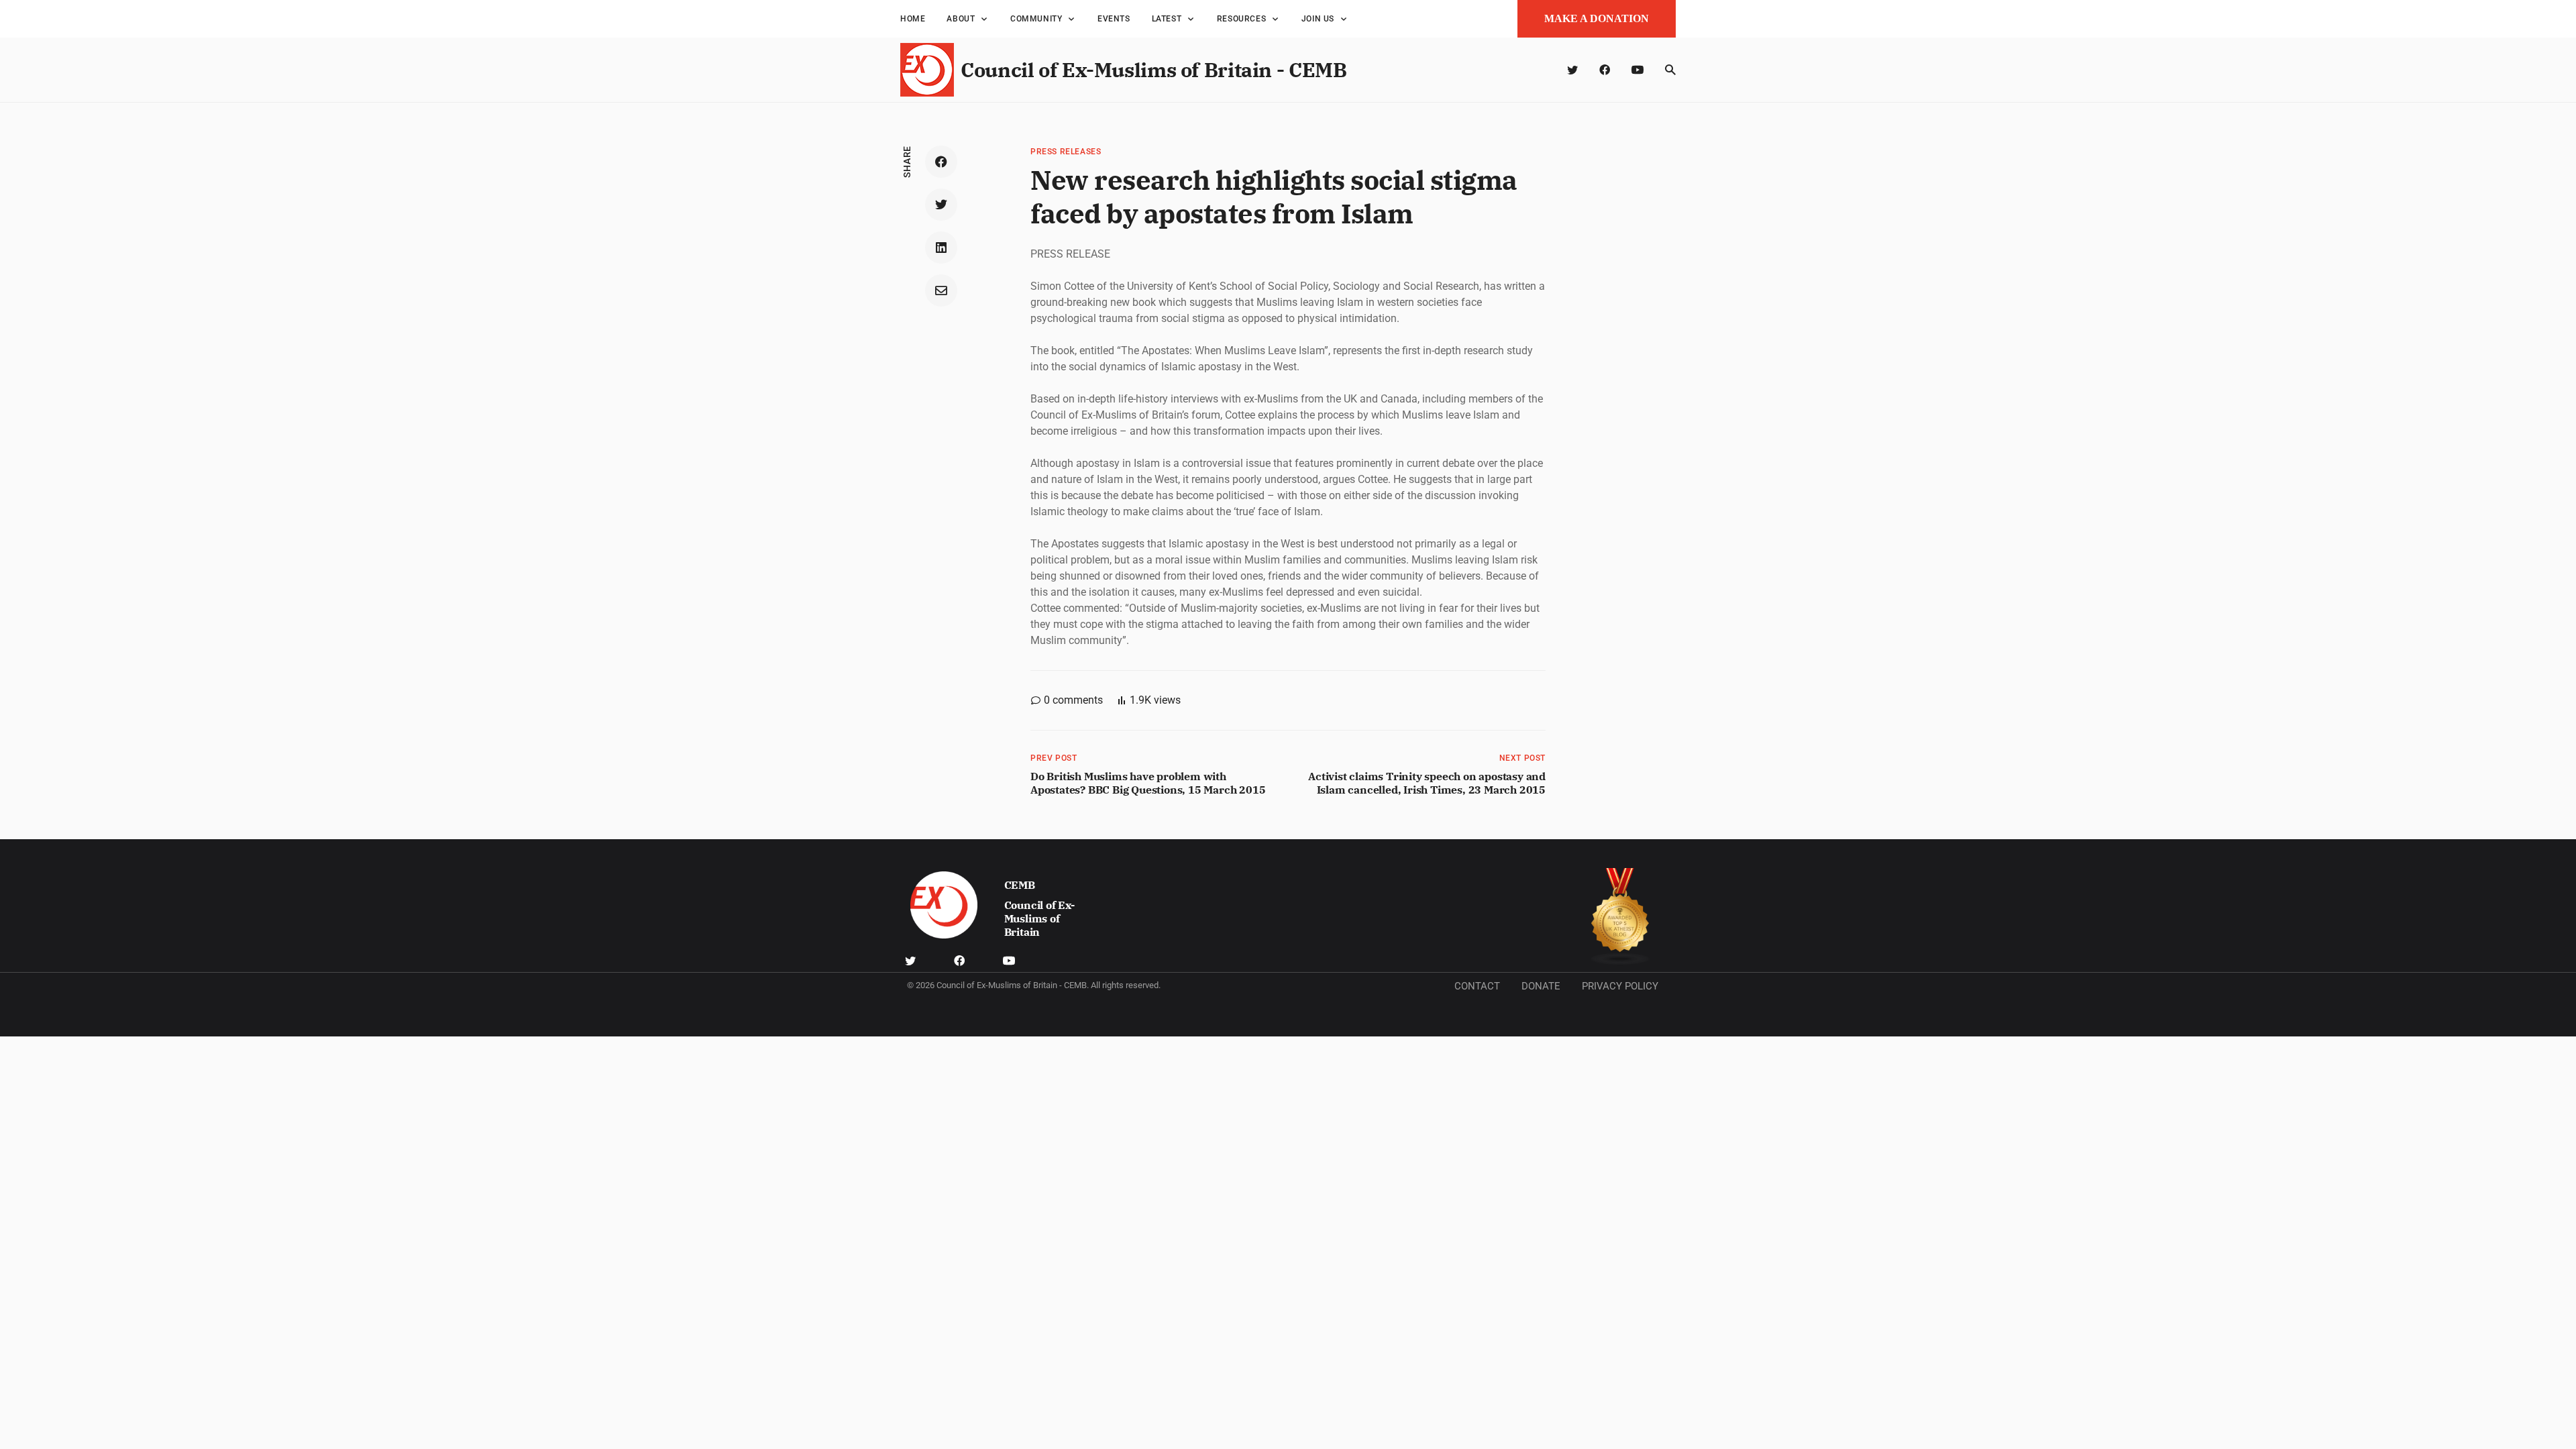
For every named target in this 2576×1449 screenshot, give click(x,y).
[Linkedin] (941, 248)
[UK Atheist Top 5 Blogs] (1620, 917)
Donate (1541, 986)
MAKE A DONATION (1597, 18)
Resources (1241, 19)
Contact (1477, 986)
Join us (1318, 19)
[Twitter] (1572, 70)
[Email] (941, 290)
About (961, 19)
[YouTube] (1638, 70)
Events (1114, 19)
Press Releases (1066, 152)
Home (913, 19)
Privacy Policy (1620, 986)
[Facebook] (1605, 70)
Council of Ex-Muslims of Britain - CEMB (1153, 69)
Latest (1167, 19)
